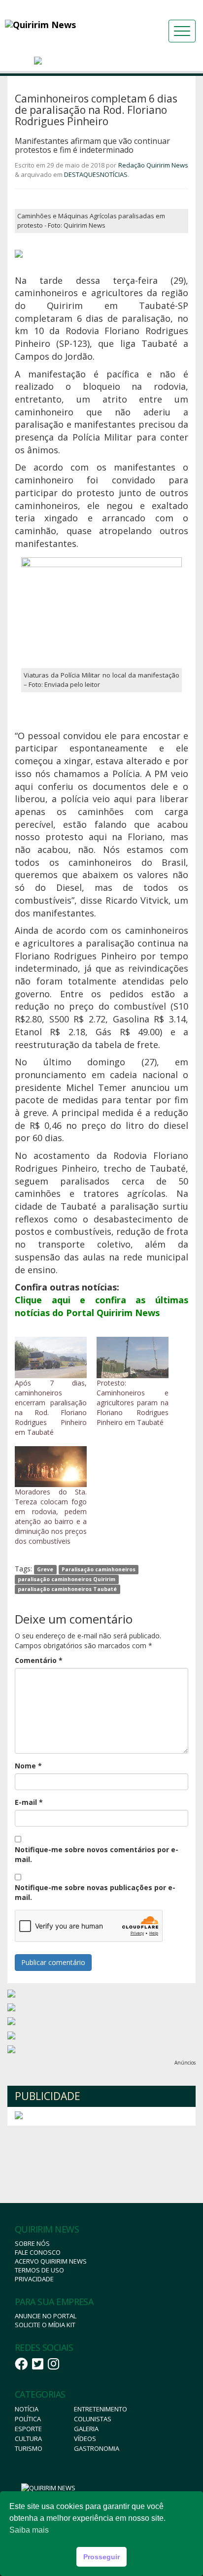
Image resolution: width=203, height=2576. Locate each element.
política (28, 2419)
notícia (27, 2409)
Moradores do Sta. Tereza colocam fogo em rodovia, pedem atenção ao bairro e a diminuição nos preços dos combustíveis (51, 1516)
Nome (28, 1766)
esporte (28, 2429)
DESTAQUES (82, 174)
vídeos (85, 2439)
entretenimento (101, 2409)
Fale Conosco (38, 2252)
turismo (29, 2448)
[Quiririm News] (64, 25)
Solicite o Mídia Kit (45, 2325)
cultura (28, 2439)
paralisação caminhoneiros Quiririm (67, 1579)
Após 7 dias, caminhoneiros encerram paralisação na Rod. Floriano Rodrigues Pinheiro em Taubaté (51, 1407)
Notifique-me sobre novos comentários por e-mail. (97, 1854)
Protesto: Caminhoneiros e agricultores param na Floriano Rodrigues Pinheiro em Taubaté (133, 1403)
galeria (86, 2429)
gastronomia (97, 2448)
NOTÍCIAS (114, 174)
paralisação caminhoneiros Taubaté (67, 1589)
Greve (45, 1569)
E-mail (29, 1802)
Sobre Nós (32, 2243)
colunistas (93, 2419)
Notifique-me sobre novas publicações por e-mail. (95, 1892)
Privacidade (34, 2279)
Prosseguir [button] (101, 2557)
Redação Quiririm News (153, 165)
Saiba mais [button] (29, 2530)
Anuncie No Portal (46, 2316)
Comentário (39, 1660)
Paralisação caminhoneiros (99, 1569)
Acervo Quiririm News (51, 2261)
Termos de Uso (39, 2270)
